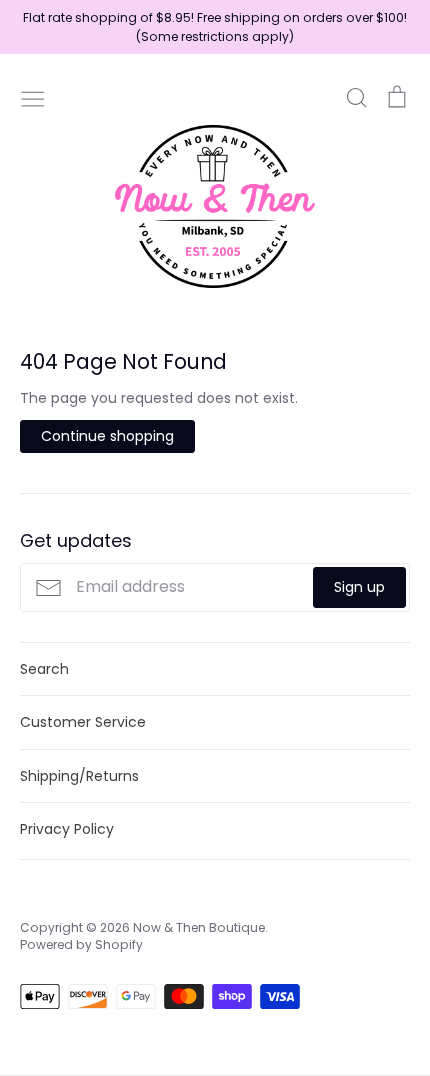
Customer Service (83, 722)
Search (44, 669)
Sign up (359, 587)
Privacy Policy (67, 829)
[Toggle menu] (33, 97)
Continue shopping (107, 436)
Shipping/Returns (79, 776)
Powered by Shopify (81, 944)
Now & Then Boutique (199, 927)
